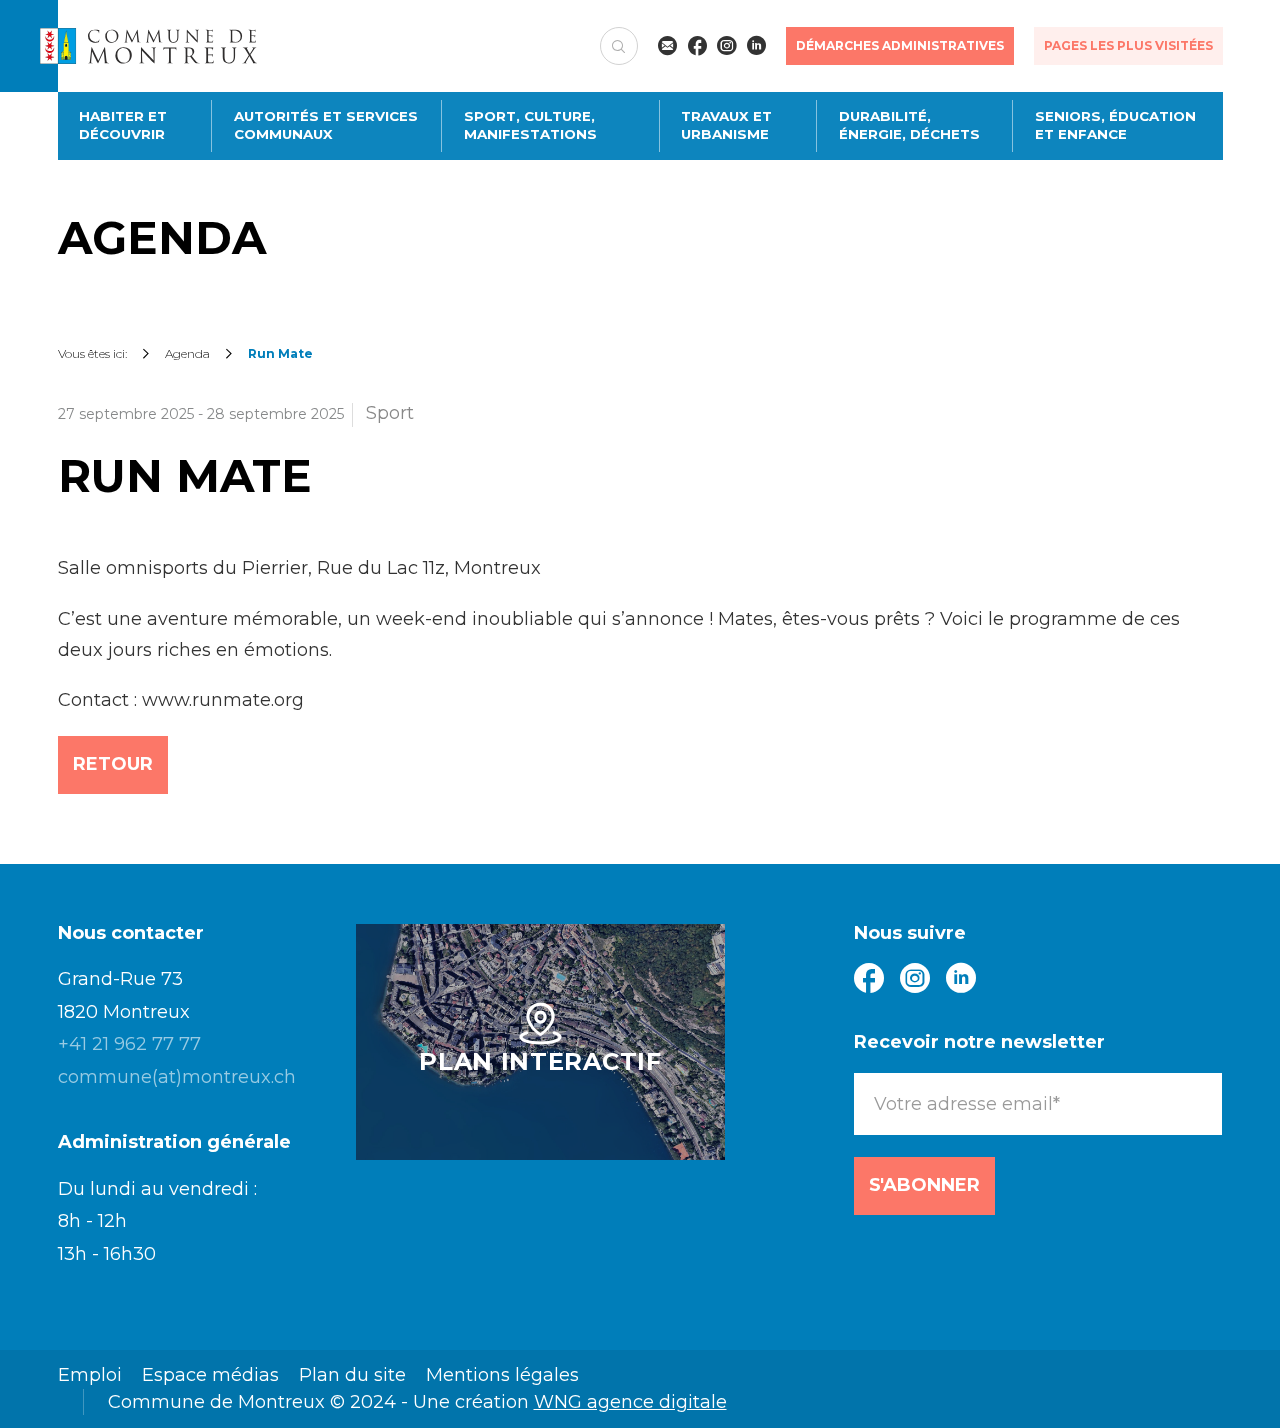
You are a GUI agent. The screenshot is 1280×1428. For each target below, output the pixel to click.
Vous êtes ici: (92, 353)
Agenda (187, 353)
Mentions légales (502, 1375)
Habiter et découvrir (123, 125)
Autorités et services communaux (326, 125)
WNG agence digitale (630, 1402)
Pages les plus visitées (1128, 45)
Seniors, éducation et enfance (1115, 125)
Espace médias (210, 1375)
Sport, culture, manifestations (530, 125)
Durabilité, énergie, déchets (909, 125)
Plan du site (352, 1375)
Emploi (90, 1375)
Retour (113, 764)
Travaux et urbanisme (726, 125)
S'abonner (924, 1185)
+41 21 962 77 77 (129, 1044)
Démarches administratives (900, 45)
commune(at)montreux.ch (177, 1077)
